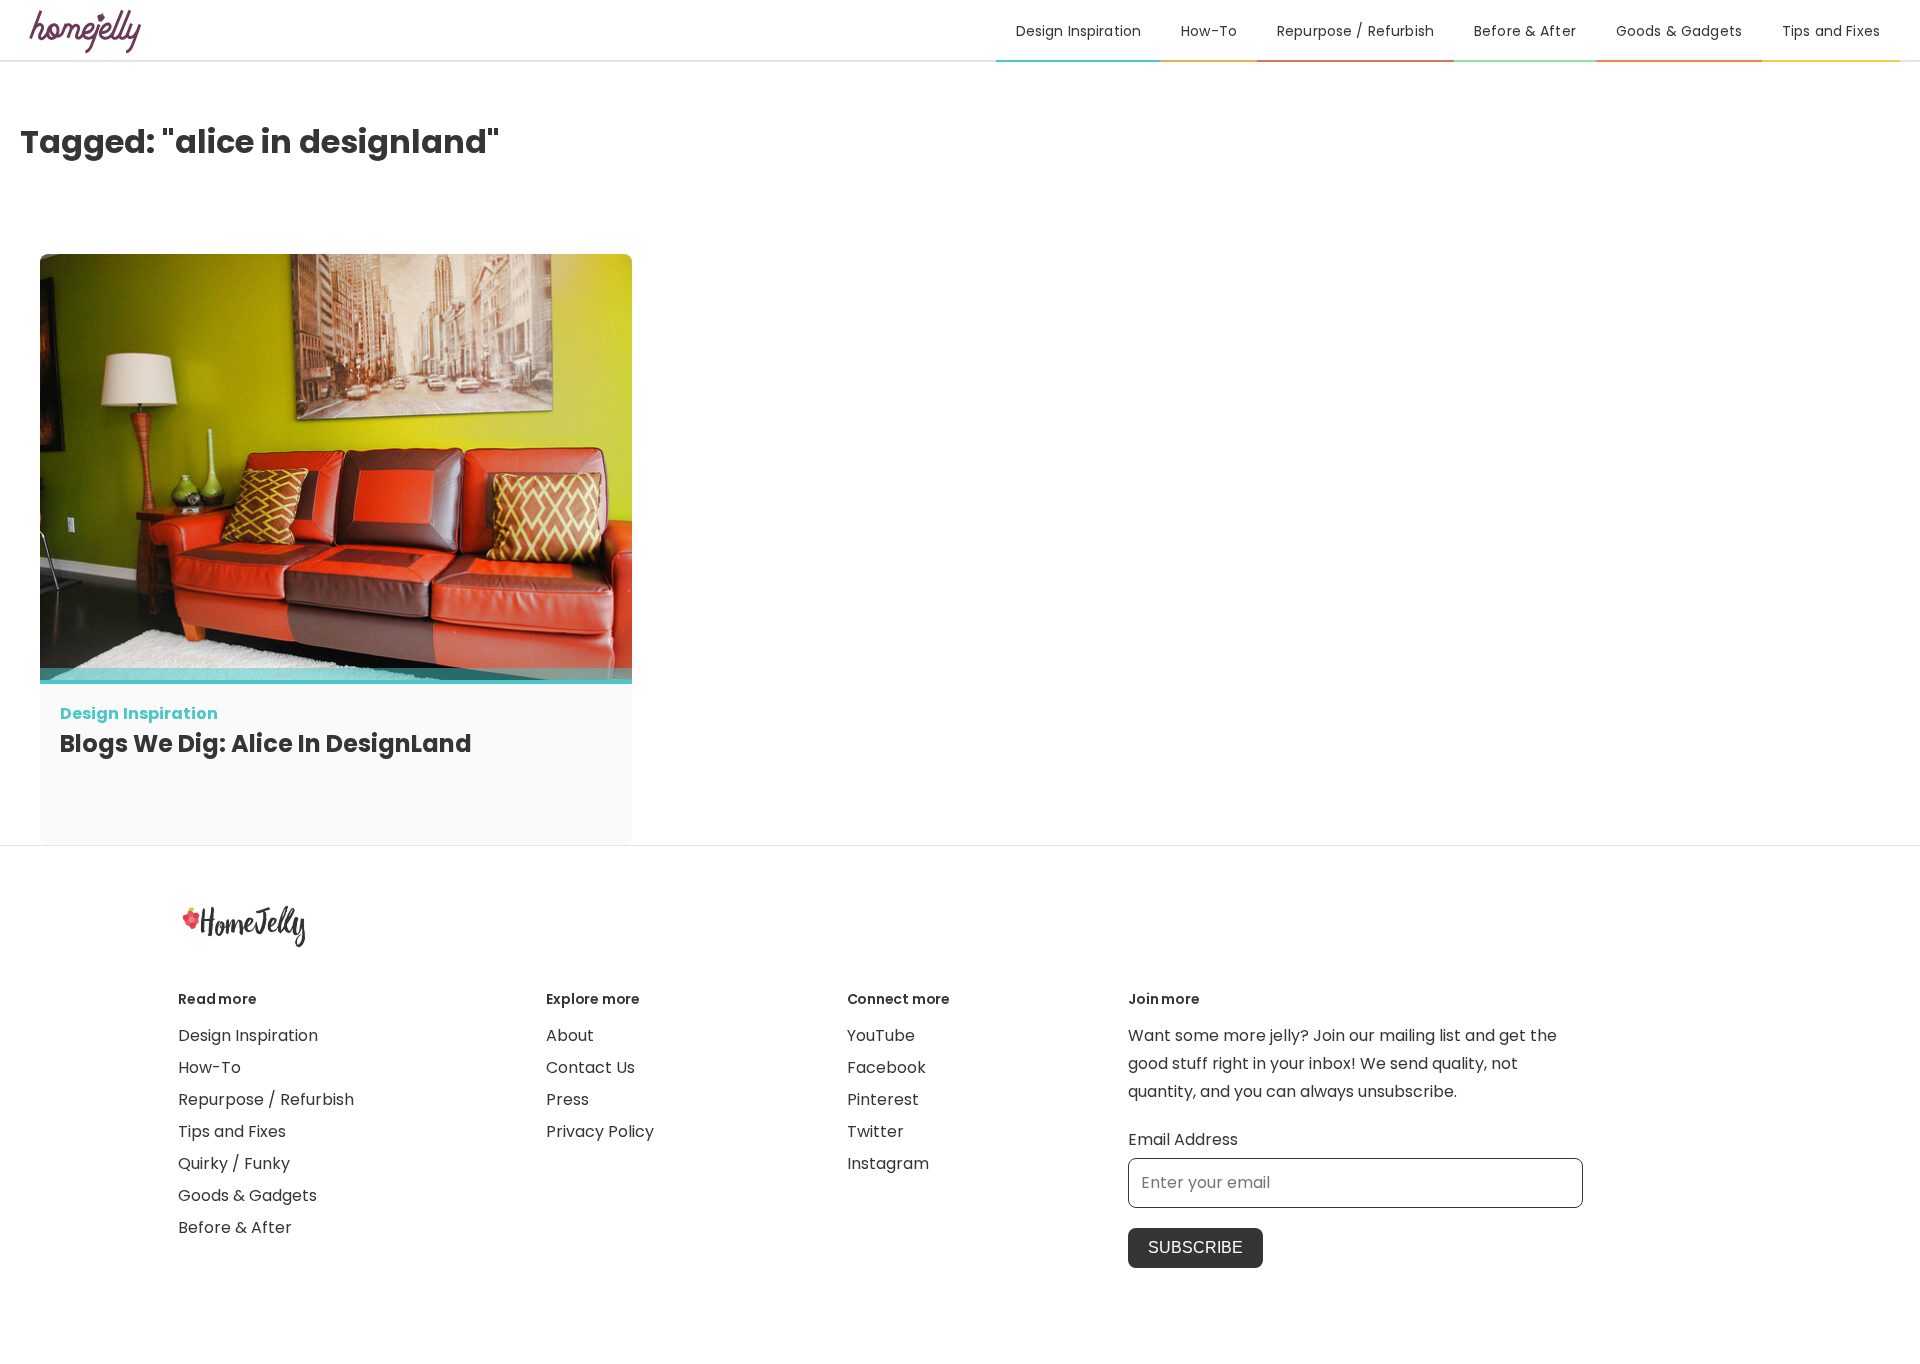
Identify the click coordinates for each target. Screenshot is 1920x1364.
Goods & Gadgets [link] (1679, 31)
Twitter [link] (875, 1131)
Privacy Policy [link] (600, 1131)
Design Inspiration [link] (1079, 31)
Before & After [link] (1525, 31)
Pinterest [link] (883, 1099)
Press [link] (567, 1099)
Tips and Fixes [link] (1831, 31)
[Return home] (86, 31)
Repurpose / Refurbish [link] (1355, 31)
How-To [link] (1209, 31)
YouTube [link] (881, 1035)
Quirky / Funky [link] (234, 1163)
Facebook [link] (886, 1067)
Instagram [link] (888, 1163)
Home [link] (244, 925)
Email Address (1183, 1139)
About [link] (570, 1035)
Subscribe (1195, 1247)
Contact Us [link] (590, 1067)
